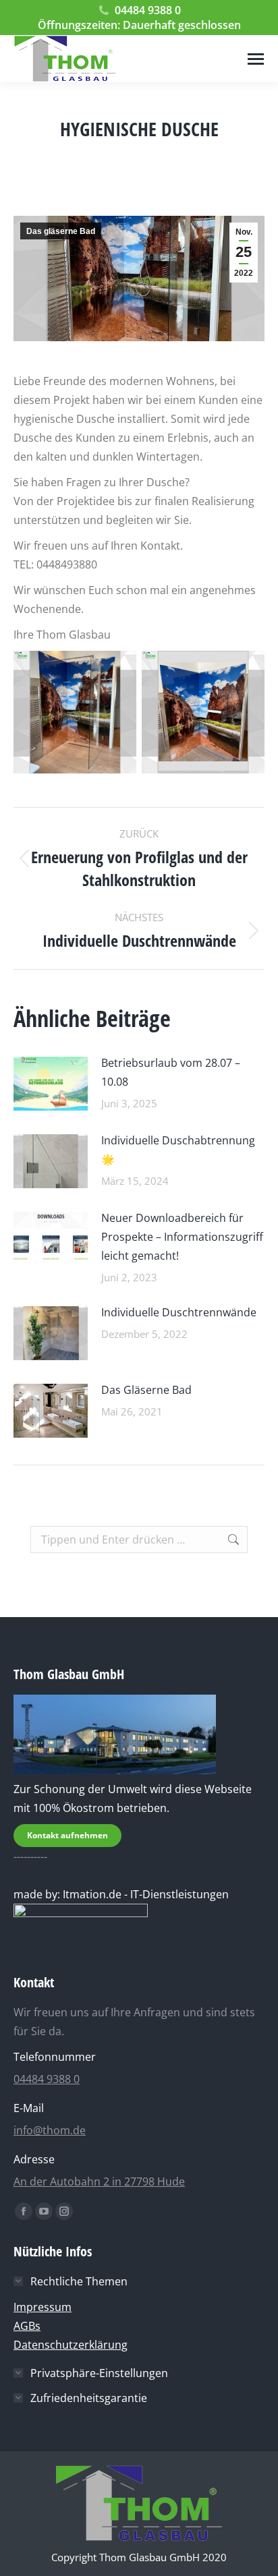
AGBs (27, 2326)
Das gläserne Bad (61, 231)
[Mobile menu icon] (256, 59)
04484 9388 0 (148, 10)
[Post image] (51, 1084)
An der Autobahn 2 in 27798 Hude (99, 2182)
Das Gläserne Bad (146, 1390)
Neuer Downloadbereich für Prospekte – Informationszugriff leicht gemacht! (182, 1237)
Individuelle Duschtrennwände (179, 1312)
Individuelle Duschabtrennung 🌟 (178, 1150)
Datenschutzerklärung (71, 2345)
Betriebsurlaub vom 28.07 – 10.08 (171, 1072)
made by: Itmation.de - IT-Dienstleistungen (121, 1894)
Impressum (43, 2307)
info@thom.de (50, 2130)
